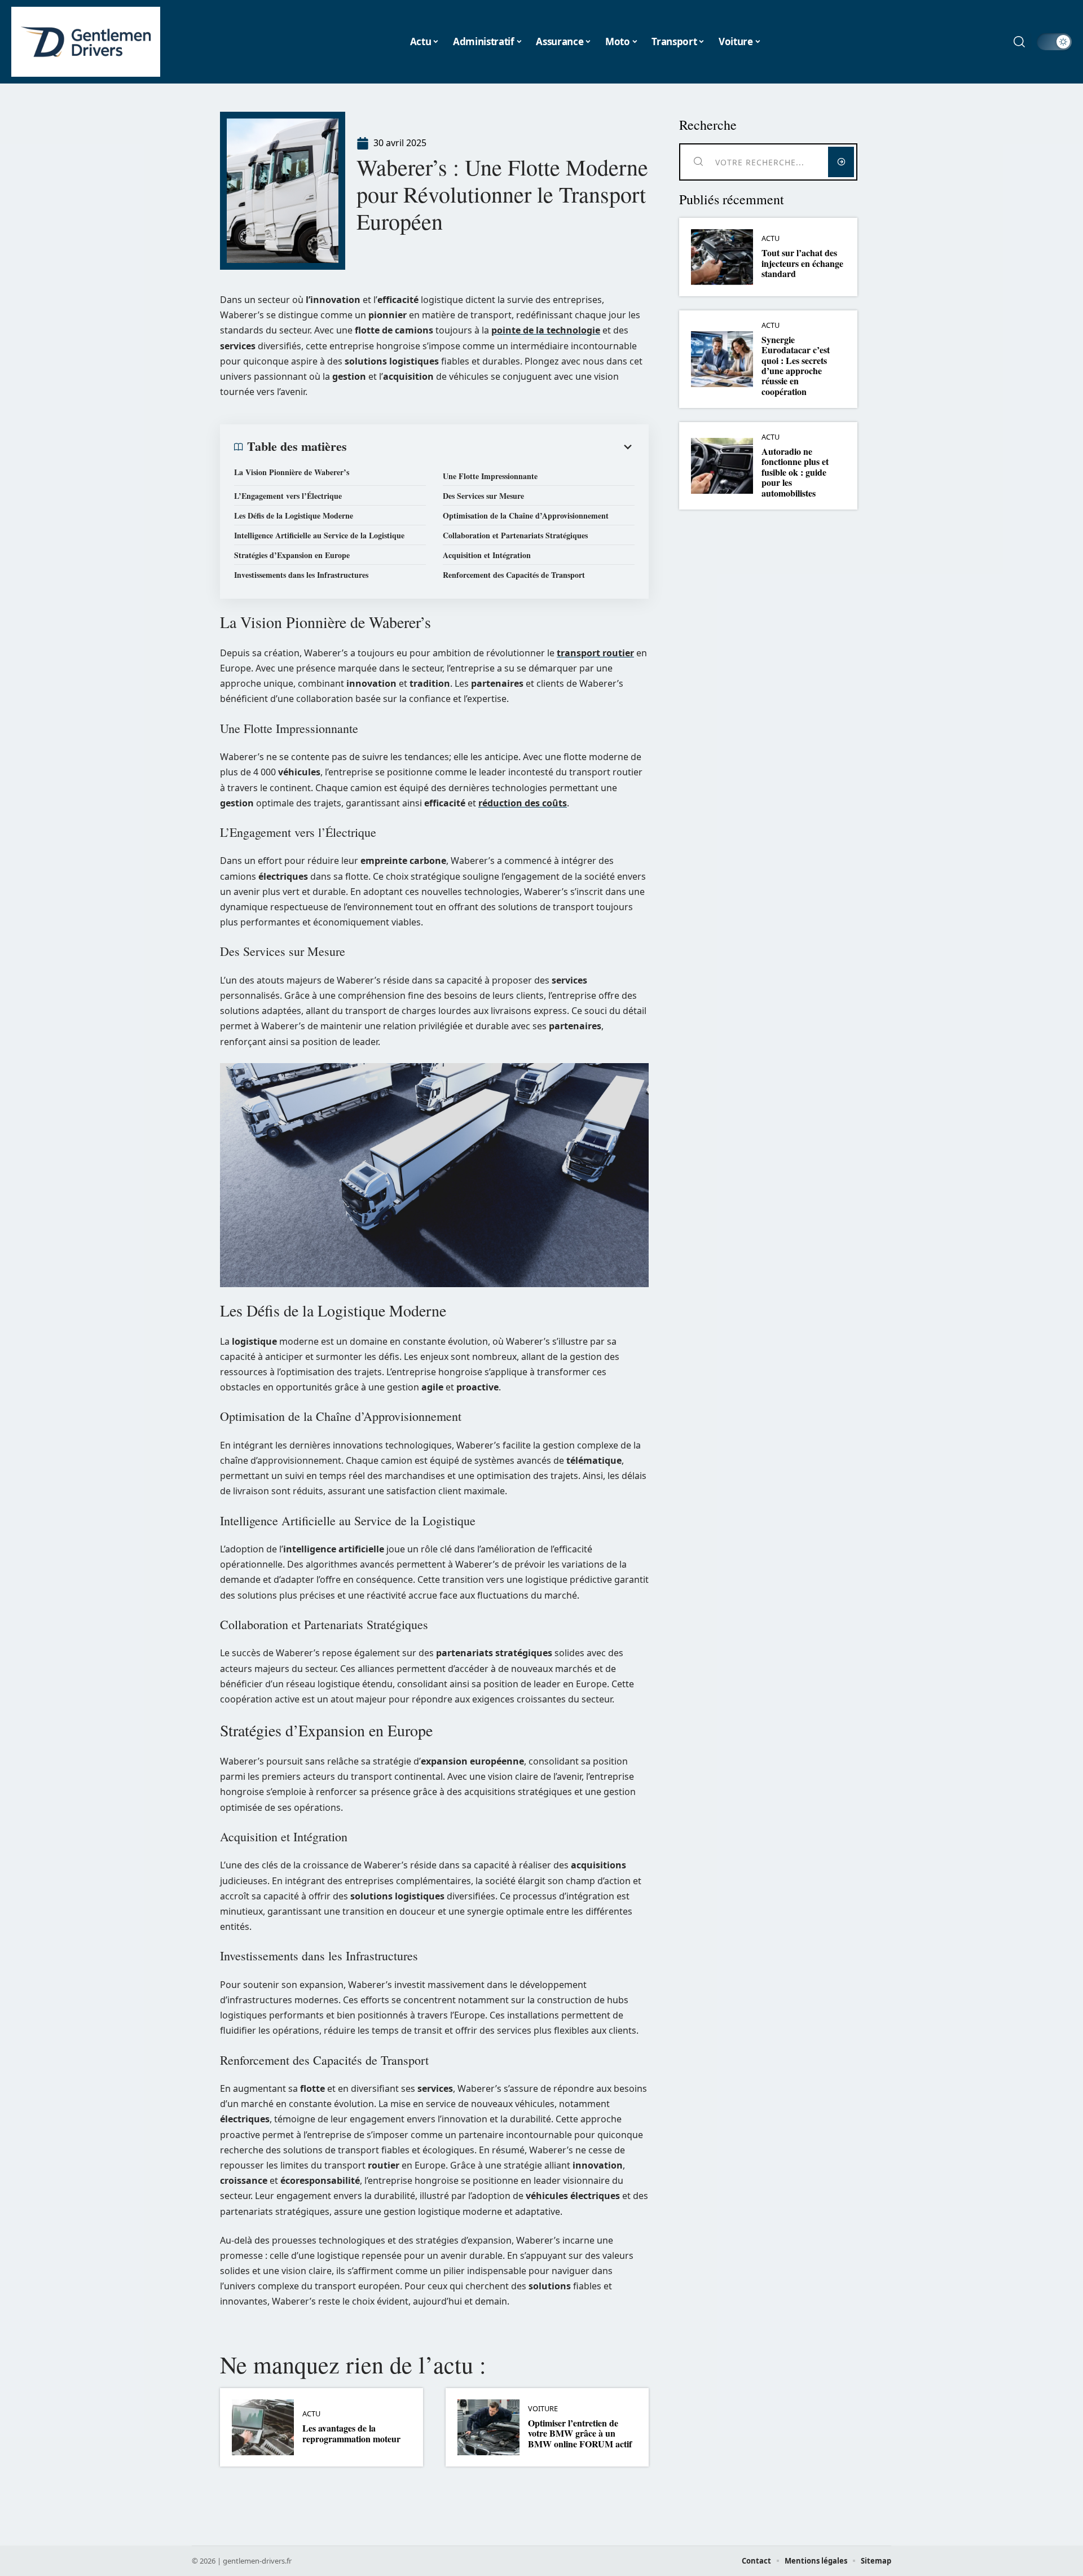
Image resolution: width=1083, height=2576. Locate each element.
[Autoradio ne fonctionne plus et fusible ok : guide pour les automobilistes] (722, 466)
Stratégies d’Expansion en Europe (292, 555)
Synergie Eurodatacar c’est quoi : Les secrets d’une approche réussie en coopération (796, 365)
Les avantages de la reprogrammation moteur (351, 2433)
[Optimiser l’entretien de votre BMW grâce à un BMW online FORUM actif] (488, 2427)
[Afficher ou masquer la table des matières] (491, 447)
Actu (311, 2414)
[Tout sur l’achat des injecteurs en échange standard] (722, 257)
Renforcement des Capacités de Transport (514, 575)
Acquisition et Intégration (487, 555)
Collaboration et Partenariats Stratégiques (515, 535)
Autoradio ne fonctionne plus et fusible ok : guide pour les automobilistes (795, 472)
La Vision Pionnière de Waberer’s (292, 472)
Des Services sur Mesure (483, 496)
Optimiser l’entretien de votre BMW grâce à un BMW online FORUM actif (580, 2433)
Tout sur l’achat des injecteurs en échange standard (802, 263)
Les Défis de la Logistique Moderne (294, 515)
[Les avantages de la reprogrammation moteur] (263, 2427)
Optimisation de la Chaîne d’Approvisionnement (526, 515)
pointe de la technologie (546, 330)
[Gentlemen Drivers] (86, 42)
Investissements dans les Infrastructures (301, 575)
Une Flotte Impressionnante (490, 476)
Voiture (543, 2409)
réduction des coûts (523, 803)
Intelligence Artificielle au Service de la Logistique (319, 535)
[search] (1019, 42)
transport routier (595, 653)
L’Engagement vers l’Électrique (288, 496)
